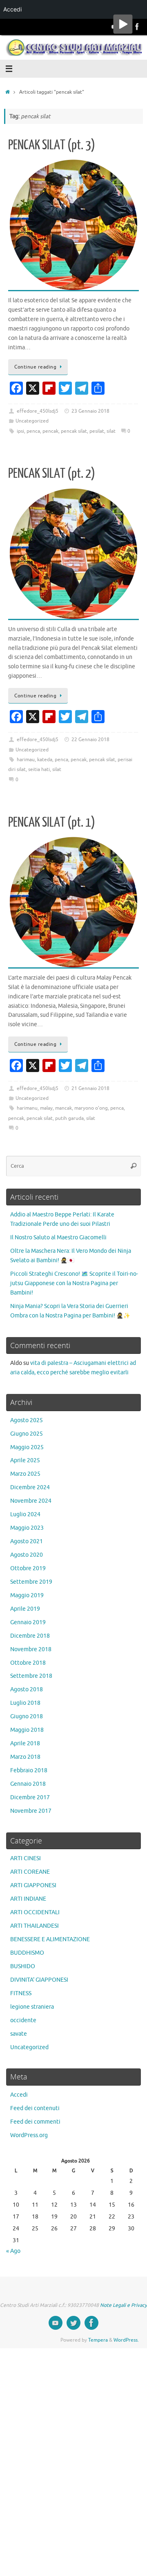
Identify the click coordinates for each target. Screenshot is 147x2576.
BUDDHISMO (27, 1953)
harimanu (27, 1108)
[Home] (8, 92)
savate (19, 2034)
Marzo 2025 (25, 1474)
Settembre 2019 (31, 1582)
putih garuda (69, 1118)
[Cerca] (134, 1166)
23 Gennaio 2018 (90, 411)
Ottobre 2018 (28, 1663)
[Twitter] (73, 2323)
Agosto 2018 (27, 1689)
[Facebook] (137, 27)
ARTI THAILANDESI (35, 1926)
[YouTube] (56, 2323)
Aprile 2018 (25, 1743)
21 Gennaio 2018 (90, 1088)
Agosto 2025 (27, 1420)
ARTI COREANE (30, 1872)
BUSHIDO (23, 1966)
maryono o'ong (91, 1108)
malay (46, 1108)
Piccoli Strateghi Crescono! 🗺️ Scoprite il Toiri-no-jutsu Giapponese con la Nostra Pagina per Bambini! (74, 1283)
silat (111, 431)
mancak (63, 1108)
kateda (45, 760)
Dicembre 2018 (30, 1636)
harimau (26, 760)
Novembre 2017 (31, 1811)
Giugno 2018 (27, 1716)
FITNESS (21, 1993)
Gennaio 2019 (28, 1622)
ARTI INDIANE (28, 1899)
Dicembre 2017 (30, 1797)
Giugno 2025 (27, 1434)
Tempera (98, 2340)
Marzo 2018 (25, 1757)
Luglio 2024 (25, 1514)
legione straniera (32, 2007)
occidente (23, 2020)
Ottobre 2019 (28, 1568)
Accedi (19, 2095)
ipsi (20, 431)
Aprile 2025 (25, 1460)
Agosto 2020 (27, 1555)
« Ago (13, 2251)
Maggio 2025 (27, 1447)
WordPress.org (29, 2135)
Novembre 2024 (31, 1501)
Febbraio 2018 (29, 1770)
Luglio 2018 (25, 1703)
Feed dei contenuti (35, 2108)
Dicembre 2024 (30, 1487)
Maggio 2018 (27, 1730)
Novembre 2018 (31, 1649)
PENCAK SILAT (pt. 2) (52, 474)
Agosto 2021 (27, 1541)
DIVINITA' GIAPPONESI (39, 1980)
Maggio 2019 (27, 1595)
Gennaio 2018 (28, 1784)
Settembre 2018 (31, 1676)
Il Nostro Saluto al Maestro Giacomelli (58, 1237)
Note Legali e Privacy (124, 2305)
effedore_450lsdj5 (38, 411)
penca (33, 431)
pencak (50, 431)
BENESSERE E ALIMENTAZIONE (50, 1939)
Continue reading (35, 367)
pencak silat (74, 431)
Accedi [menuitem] (12, 9)
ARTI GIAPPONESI (33, 1885)
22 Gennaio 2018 (90, 740)
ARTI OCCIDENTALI (35, 1912)
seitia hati (39, 769)
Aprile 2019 (25, 1609)
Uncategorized (32, 421)
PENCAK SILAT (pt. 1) (52, 823)
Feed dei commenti (35, 2122)
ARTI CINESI (26, 1858)
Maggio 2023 (27, 1528)
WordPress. (126, 2340)
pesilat (97, 431)
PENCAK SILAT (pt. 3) (52, 145)
